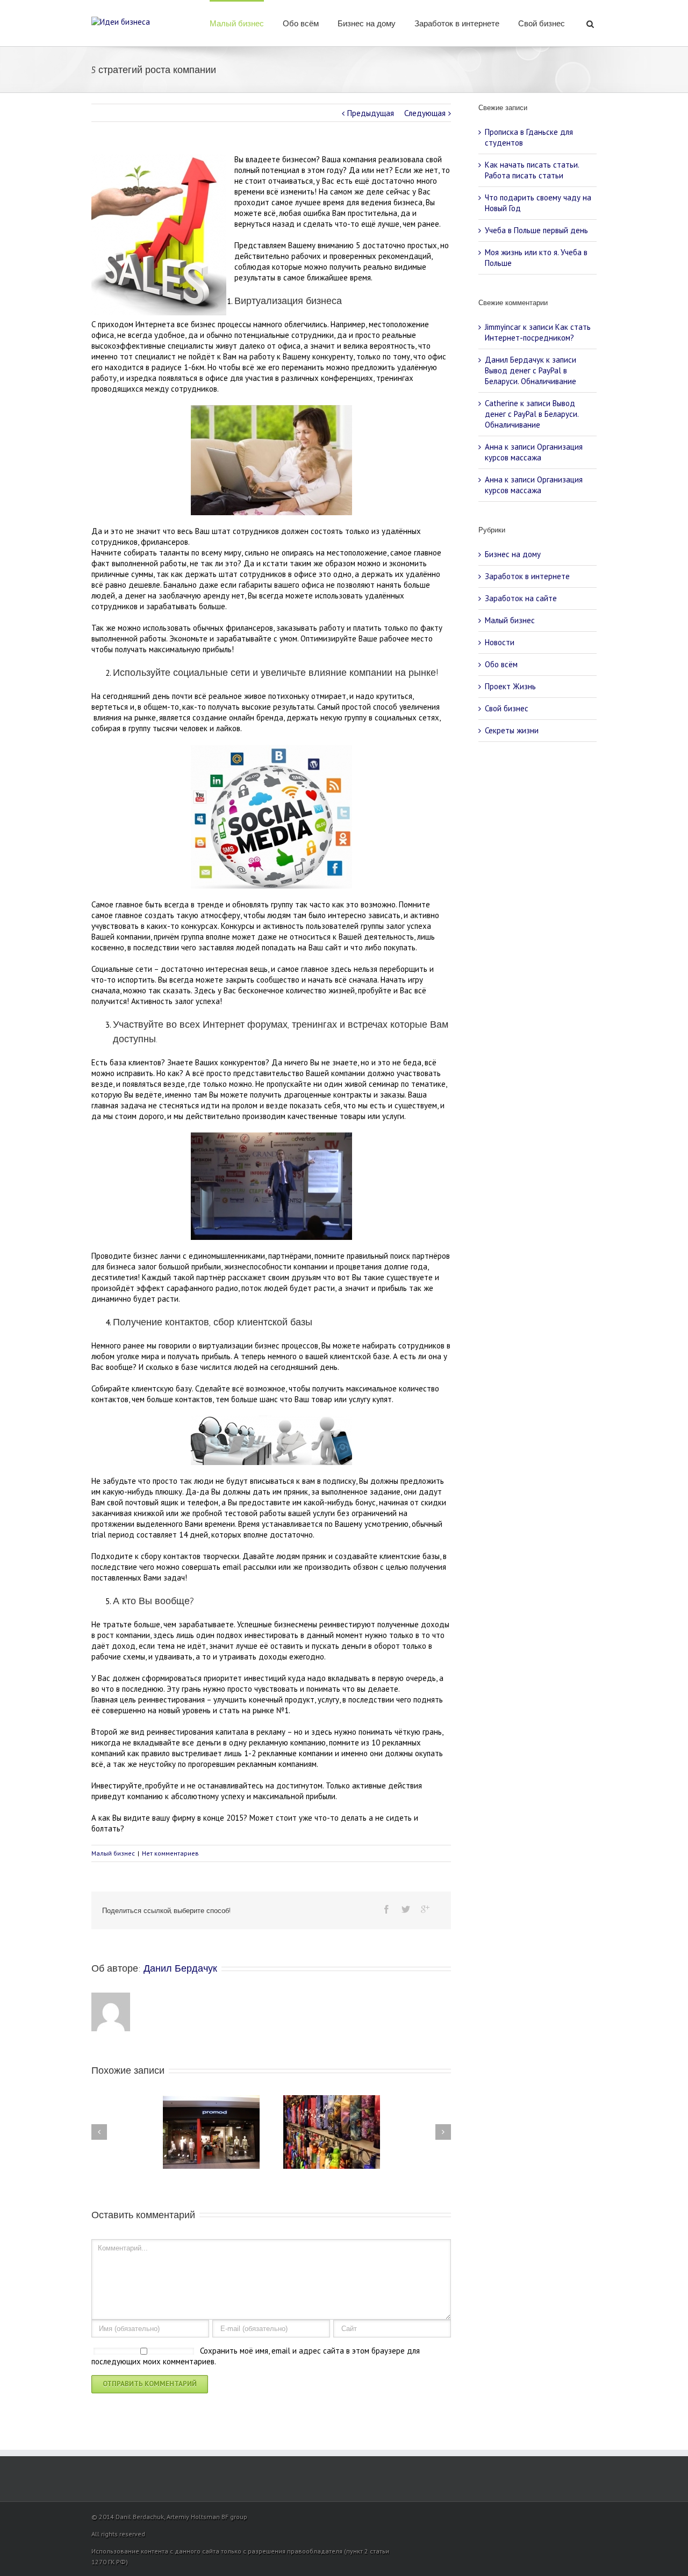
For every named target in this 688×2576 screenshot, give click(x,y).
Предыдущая (371, 113)
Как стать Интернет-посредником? (538, 332)
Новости (500, 642)
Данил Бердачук (180, 1968)
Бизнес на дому (367, 24)
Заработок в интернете (457, 24)
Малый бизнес (237, 24)
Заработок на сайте (521, 598)
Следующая (425, 113)
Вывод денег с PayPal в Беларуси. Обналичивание (531, 376)
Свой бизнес (542, 24)
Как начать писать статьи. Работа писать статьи (532, 170)
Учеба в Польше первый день (536, 230)
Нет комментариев (170, 1853)
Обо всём (301, 24)
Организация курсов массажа (534, 452)
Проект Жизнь (510, 686)
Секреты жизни (512, 730)
